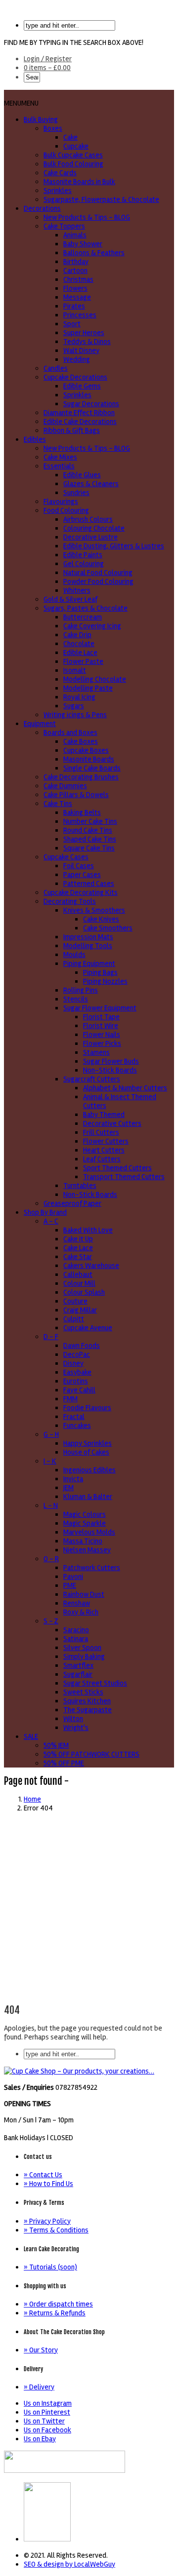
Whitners (77, 590)
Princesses (80, 315)
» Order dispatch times (58, 2304)
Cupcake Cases (66, 857)
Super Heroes (84, 333)
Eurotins (76, 1381)
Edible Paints (83, 555)
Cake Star (78, 1257)
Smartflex (78, 1665)
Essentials (59, 466)
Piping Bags (100, 972)
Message (77, 297)
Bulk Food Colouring (73, 164)
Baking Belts (82, 812)
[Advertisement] (89, 1909)
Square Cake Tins (89, 848)
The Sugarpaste (88, 1710)
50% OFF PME (64, 1763)
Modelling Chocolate (95, 679)
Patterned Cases (89, 884)
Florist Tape (101, 1017)
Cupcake (76, 146)
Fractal (74, 1417)
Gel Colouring (84, 564)
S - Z (51, 1621)
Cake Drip (77, 635)
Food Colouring (66, 510)
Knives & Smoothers (94, 910)
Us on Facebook (47, 2430)
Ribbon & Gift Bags (72, 430)
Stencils (76, 999)
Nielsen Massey (87, 1550)
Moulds (74, 955)
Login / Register (48, 59)
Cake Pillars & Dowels (76, 795)
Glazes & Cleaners (91, 484)
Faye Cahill (79, 1390)
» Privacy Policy (47, 2221)
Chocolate (79, 644)
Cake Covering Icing (92, 626)
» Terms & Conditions (56, 2230)
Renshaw (77, 1603)
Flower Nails (102, 1035)
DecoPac (77, 1354)
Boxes (53, 128)
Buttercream (83, 617)
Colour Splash (84, 1292)
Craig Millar (80, 1310)
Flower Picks (102, 1043)
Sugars (74, 706)
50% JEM (56, 1745)
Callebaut (78, 1274)
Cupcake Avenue (88, 1328)
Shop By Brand (45, 1212)
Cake (70, 137)
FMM (70, 1399)
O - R (51, 1559)
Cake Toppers (64, 226)
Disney (73, 1363)
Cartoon (75, 270)
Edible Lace (80, 653)
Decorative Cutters (112, 1123)
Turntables (80, 1186)
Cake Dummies (65, 786)
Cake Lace (78, 1248)
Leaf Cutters (102, 1159)
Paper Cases (82, 875)
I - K (50, 1461)
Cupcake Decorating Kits (81, 892)
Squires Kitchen (87, 1701)
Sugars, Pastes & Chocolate (86, 608)
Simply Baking (84, 1656)
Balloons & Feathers (94, 253)
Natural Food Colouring (98, 573)
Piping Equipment (89, 963)
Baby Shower (83, 244)
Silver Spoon (82, 1648)
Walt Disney (81, 350)
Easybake (77, 1372)
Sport (72, 324)
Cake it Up (78, 1239)
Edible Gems (82, 386)
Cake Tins (58, 804)
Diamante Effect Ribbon (79, 413)
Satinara (76, 1639)
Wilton (73, 1719)
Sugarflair (78, 1674)
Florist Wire (101, 1026)
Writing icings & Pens (75, 715)
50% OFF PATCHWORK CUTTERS (91, 1754)
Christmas (78, 279)
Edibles (35, 439)
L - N (51, 1505)
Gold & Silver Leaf (70, 599)
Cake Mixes (60, 457)
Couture (75, 1301)
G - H (51, 1434)
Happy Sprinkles (88, 1443)
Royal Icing (79, 697)
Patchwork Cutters (92, 1568)
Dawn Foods (82, 1346)
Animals (75, 235)
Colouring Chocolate (94, 528)
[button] (21, 103)
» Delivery (39, 2387)
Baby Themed (104, 1115)
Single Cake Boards (92, 768)
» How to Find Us (48, 2184)
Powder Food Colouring (98, 581)
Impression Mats (88, 937)
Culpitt (74, 1319)
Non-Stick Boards (110, 1070)
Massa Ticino (83, 1541)
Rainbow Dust (84, 1594)
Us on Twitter (44, 2421)
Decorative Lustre (90, 537)
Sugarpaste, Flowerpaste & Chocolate (101, 199)
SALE (31, 1736)
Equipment (40, 724)
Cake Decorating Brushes (81, 777)
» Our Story (41, 2350)
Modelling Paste (88, 688)
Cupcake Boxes (86, 750)
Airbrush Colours (88, 519)
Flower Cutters (106, 1141)
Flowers (75, 288)
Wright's (76, 1728)
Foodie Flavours (87, 1408)
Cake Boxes (81, 741)
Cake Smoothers (108, 928)
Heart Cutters (104, 1150)
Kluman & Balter (88, 1497)
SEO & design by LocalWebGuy (69, 2564)
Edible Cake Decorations (80, 422)
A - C (51, 1221)
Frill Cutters (101, 1132)
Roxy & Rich (81, 1612)
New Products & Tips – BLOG (87, 217)
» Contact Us (43, 2175)
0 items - (47, 68)
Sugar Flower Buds (111, 1061)
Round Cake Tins (88, 830)
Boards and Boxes (70, 732)
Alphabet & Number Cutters (125, 1088)
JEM (68, 1488)
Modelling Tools (88, 946)
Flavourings (61, 501)
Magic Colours (85, 1514)
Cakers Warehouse (91, 1266)
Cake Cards (60, 173)
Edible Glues (82, 475)
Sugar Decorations (91, 404)
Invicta (73, 1479)
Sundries (76, 493)
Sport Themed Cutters (117, 1168)
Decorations (42, 208)
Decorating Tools (70, 901)
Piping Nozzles (105, 981)
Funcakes (77, 1425)
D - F (51, 1337)
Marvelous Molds (89, 1532)
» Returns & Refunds (55, 2313)
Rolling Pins (81, 990)
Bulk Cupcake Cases (73, 155)
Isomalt (75, 670)
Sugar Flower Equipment (100, 1008)
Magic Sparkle (85, 1523)
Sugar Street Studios (95, 1683)
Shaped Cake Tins (90, 839)
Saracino (76, 1630)
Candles (56, 368)
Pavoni (73, 1576)
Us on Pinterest (47, 2412)
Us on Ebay (40, 2439)
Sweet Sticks (83, 1692)
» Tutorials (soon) (50, 2267)
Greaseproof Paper (72, 1203)
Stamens (96, 1052)
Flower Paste (83, 661)
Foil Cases (79, 866)
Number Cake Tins (90, 821)
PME (70, 1585)
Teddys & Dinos (87, 342)
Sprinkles (58, 191)
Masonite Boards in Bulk (79, 182)
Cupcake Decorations (75, 377)
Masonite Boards (89, 759)
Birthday (76, 262)
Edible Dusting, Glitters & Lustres (114, 546)
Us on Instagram (48, 2403)
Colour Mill (79, 1283)
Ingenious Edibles (89, 1470)
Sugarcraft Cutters (92, 1079)
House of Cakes (86, 1452)
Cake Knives (101, 919)
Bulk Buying (41, 119)
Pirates (74, 306)
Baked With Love (88, 1230)
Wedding (77, 359)
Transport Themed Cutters (124, 1177)
